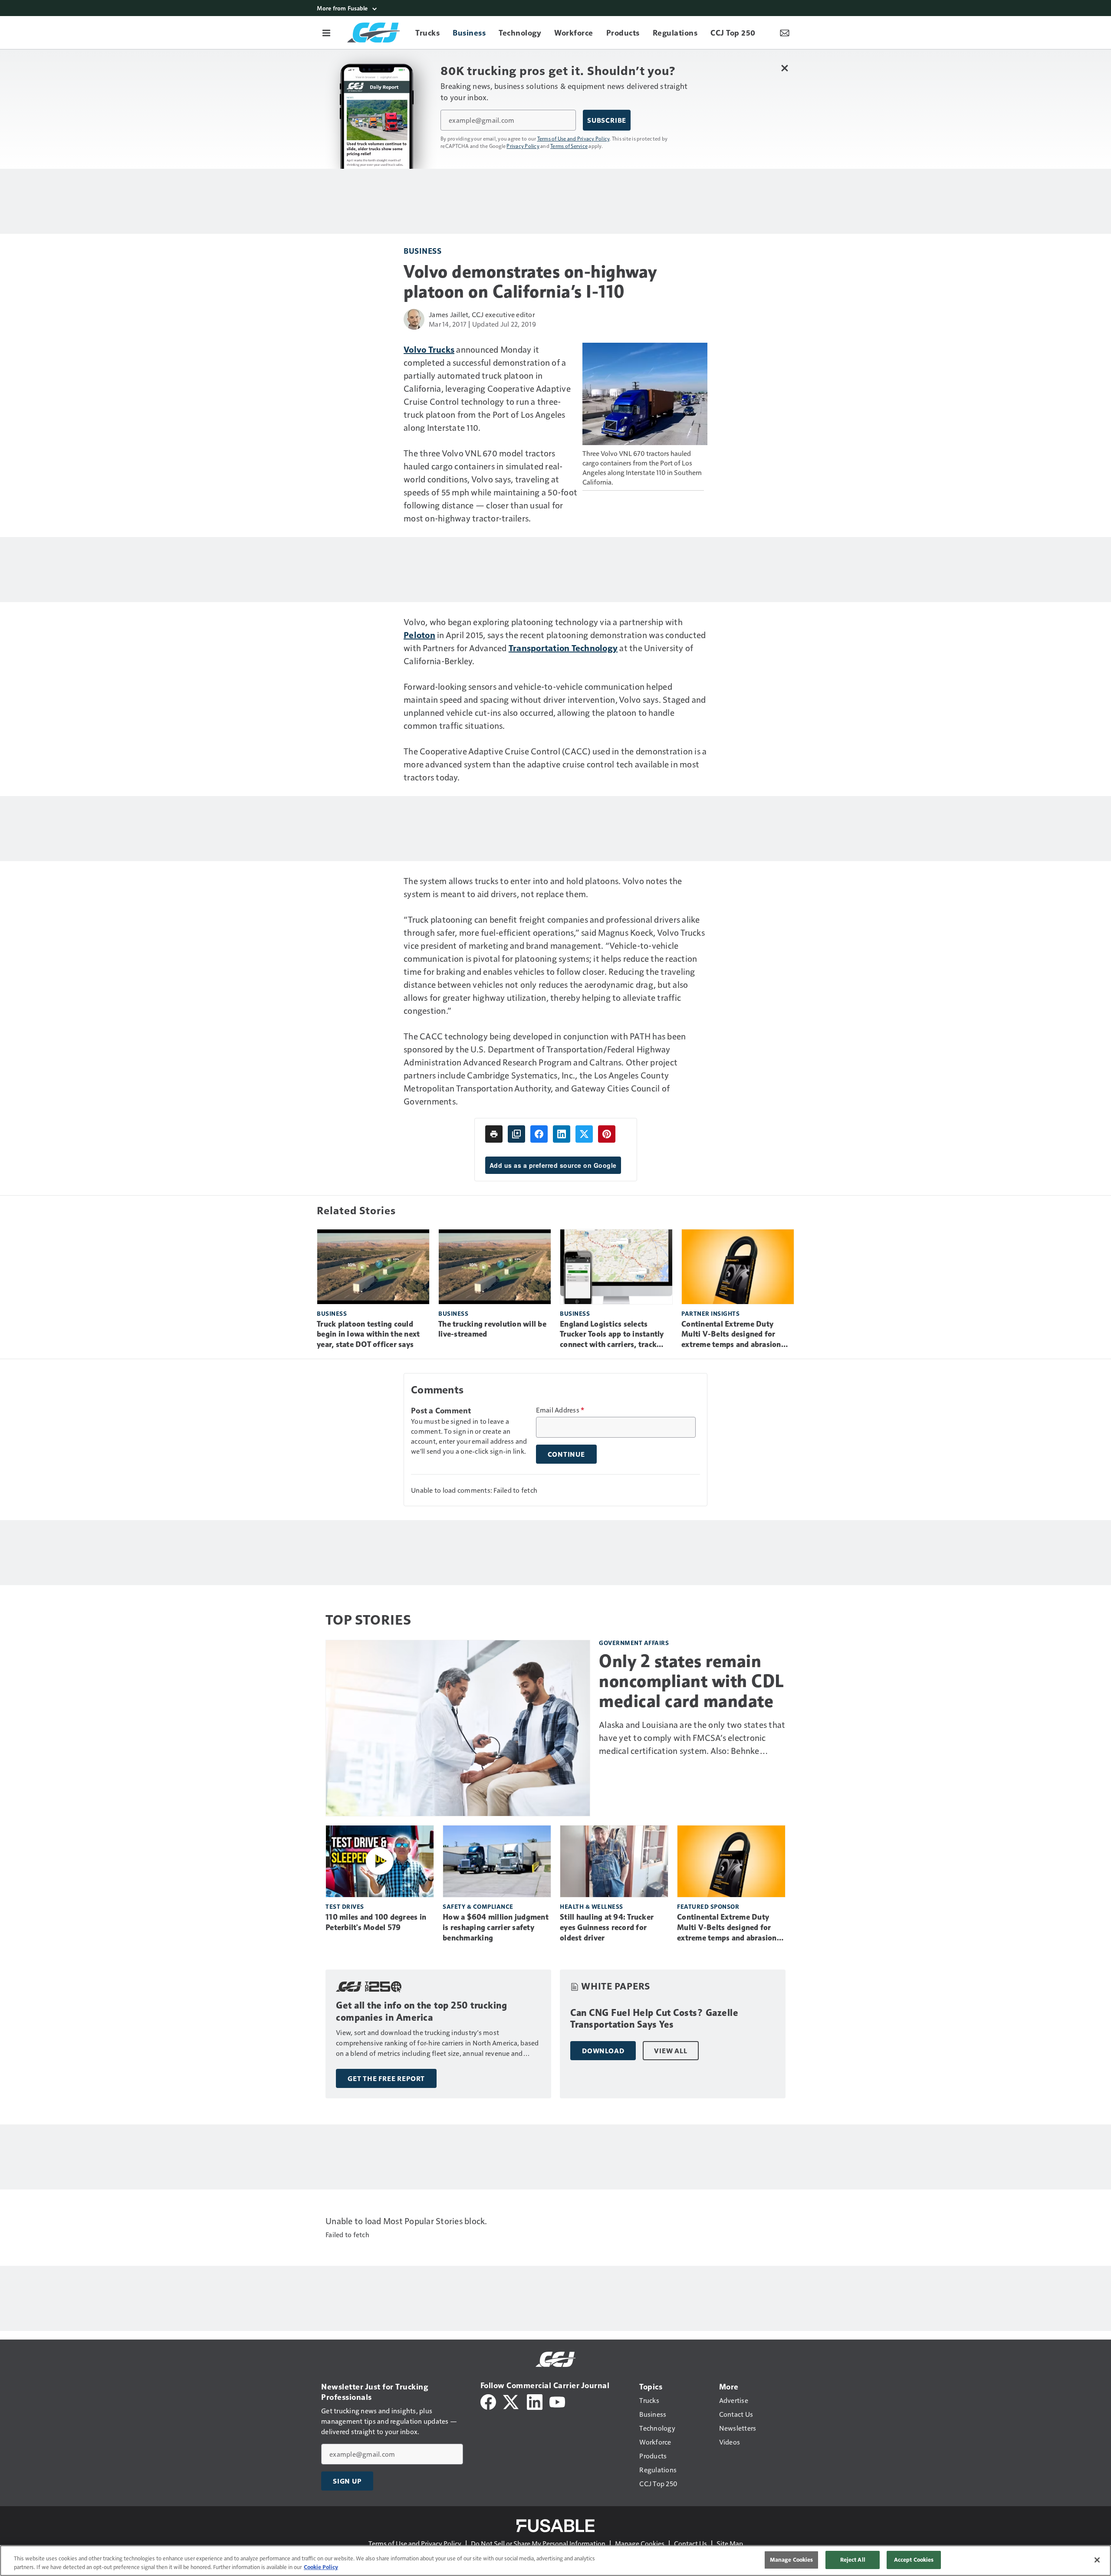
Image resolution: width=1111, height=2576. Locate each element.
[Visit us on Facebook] (488, 2401)
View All (671, 2051)
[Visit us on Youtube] (557, 2401)
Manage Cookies (640, 2543)
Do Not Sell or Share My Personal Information (538, 2543)
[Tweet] (584, 1134)
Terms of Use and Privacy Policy (574, 138)
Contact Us (690, 2543)
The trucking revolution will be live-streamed (492, 1329)
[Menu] (326, 33)
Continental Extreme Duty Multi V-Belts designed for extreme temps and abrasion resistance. (731, 1335)
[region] (555, 2561)
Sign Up (347, 2481)
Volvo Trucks (429, 349)
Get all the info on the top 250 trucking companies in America (421, 2011)
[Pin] (607, 1134)
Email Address (560, 1410)
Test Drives (345, 1906)
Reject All (853, 2560)
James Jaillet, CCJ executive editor (482, 314)
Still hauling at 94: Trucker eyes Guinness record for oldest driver (607, 1927)
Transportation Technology (563, 648)
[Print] (494, 1134)
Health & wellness (592, 1906)
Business (422, 251)
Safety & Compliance (478, 1906)
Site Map (730, 2543)
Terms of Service (569, 146)
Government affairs (634, 1643)
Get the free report (386, 2078)
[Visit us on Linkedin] (535, 2401)
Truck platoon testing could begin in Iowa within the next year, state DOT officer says (368, 1334)
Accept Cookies (914, 2560)
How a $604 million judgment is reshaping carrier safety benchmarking (496, 1927)
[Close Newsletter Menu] (784, 68)
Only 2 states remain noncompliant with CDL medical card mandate (692, 1681)
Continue (566, 1454)
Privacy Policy (523, 146)
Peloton (419, 635)
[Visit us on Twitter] (511, 2401)
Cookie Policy (321, 2567)
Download (603, 2051)
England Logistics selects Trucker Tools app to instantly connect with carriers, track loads (612, 1335)
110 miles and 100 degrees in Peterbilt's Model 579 (376, 1922)
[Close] (1097, 2560)
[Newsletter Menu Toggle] (785, 33)
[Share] (539, 1134)
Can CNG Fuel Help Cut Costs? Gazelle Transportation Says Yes (654, 2019)
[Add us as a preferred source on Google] (516, 1134)
